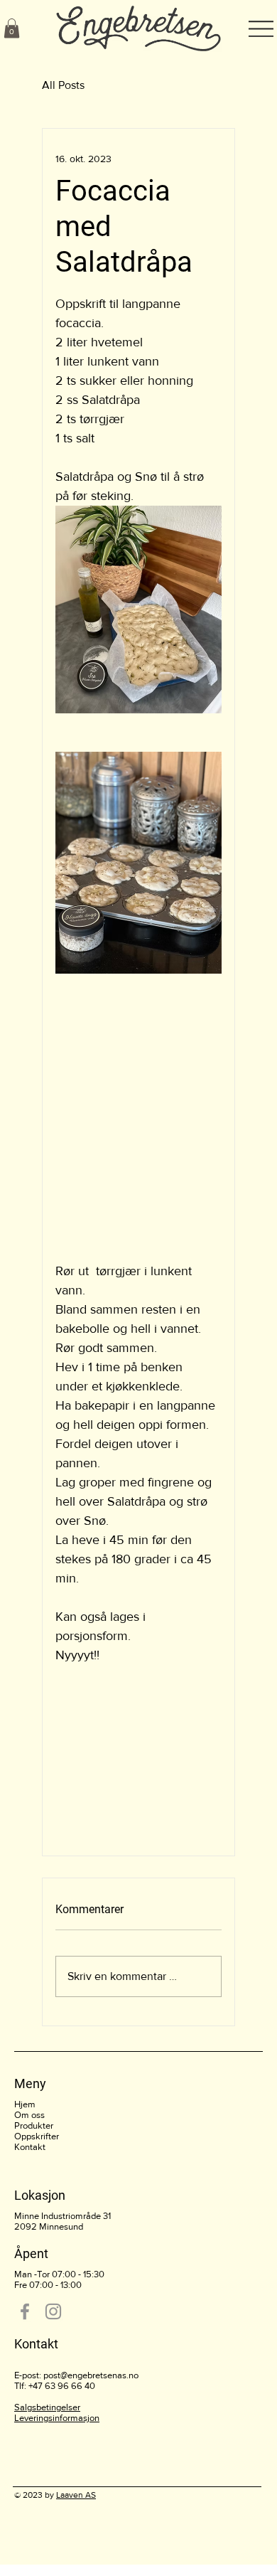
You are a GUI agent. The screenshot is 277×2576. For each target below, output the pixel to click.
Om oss (29, 2115)
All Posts (63, 85)
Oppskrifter (37, 2136)
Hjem (25, 2104)
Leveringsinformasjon (57, 2418)
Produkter (34, 2125)
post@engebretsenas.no (91, 2375)
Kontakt (30, 2147)
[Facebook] (25, 2311)
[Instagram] (53, 2311)
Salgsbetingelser (47, 2407)
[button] (12, 28)
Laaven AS (76, 2495)
